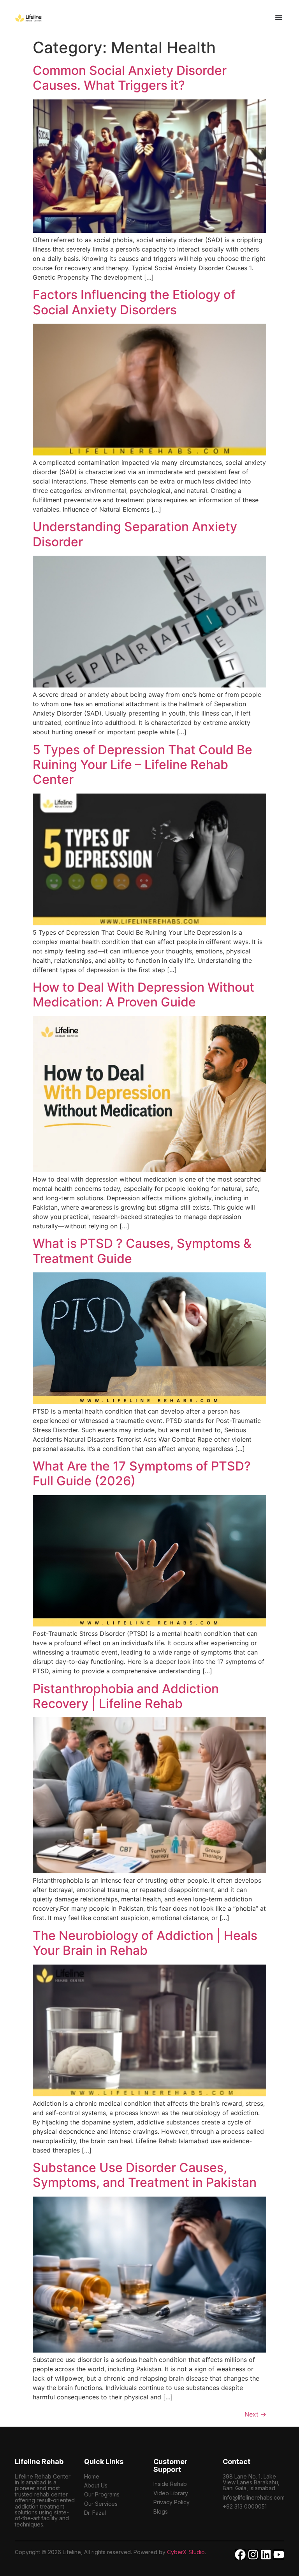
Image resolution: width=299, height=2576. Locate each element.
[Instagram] (253, 2555)
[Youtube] (279, 2555)
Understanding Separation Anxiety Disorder (135, 534)
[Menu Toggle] (279, 18)
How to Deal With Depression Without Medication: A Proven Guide (143, 995)
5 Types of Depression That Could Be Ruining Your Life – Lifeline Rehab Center (142, 765)
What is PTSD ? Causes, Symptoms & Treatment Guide (142, 1251)
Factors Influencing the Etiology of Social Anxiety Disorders (134, 302)
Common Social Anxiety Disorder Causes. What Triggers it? (130, 78)
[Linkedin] (266, 2555)
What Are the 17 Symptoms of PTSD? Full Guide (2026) (142, 1473)
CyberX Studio (186, 2552)
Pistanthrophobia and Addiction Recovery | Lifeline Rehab (126, 1696)
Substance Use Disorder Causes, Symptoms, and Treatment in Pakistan (145, 2175)
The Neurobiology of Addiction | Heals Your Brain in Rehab (145, 1943)
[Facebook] (240, 2555)
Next (255, 2414)
